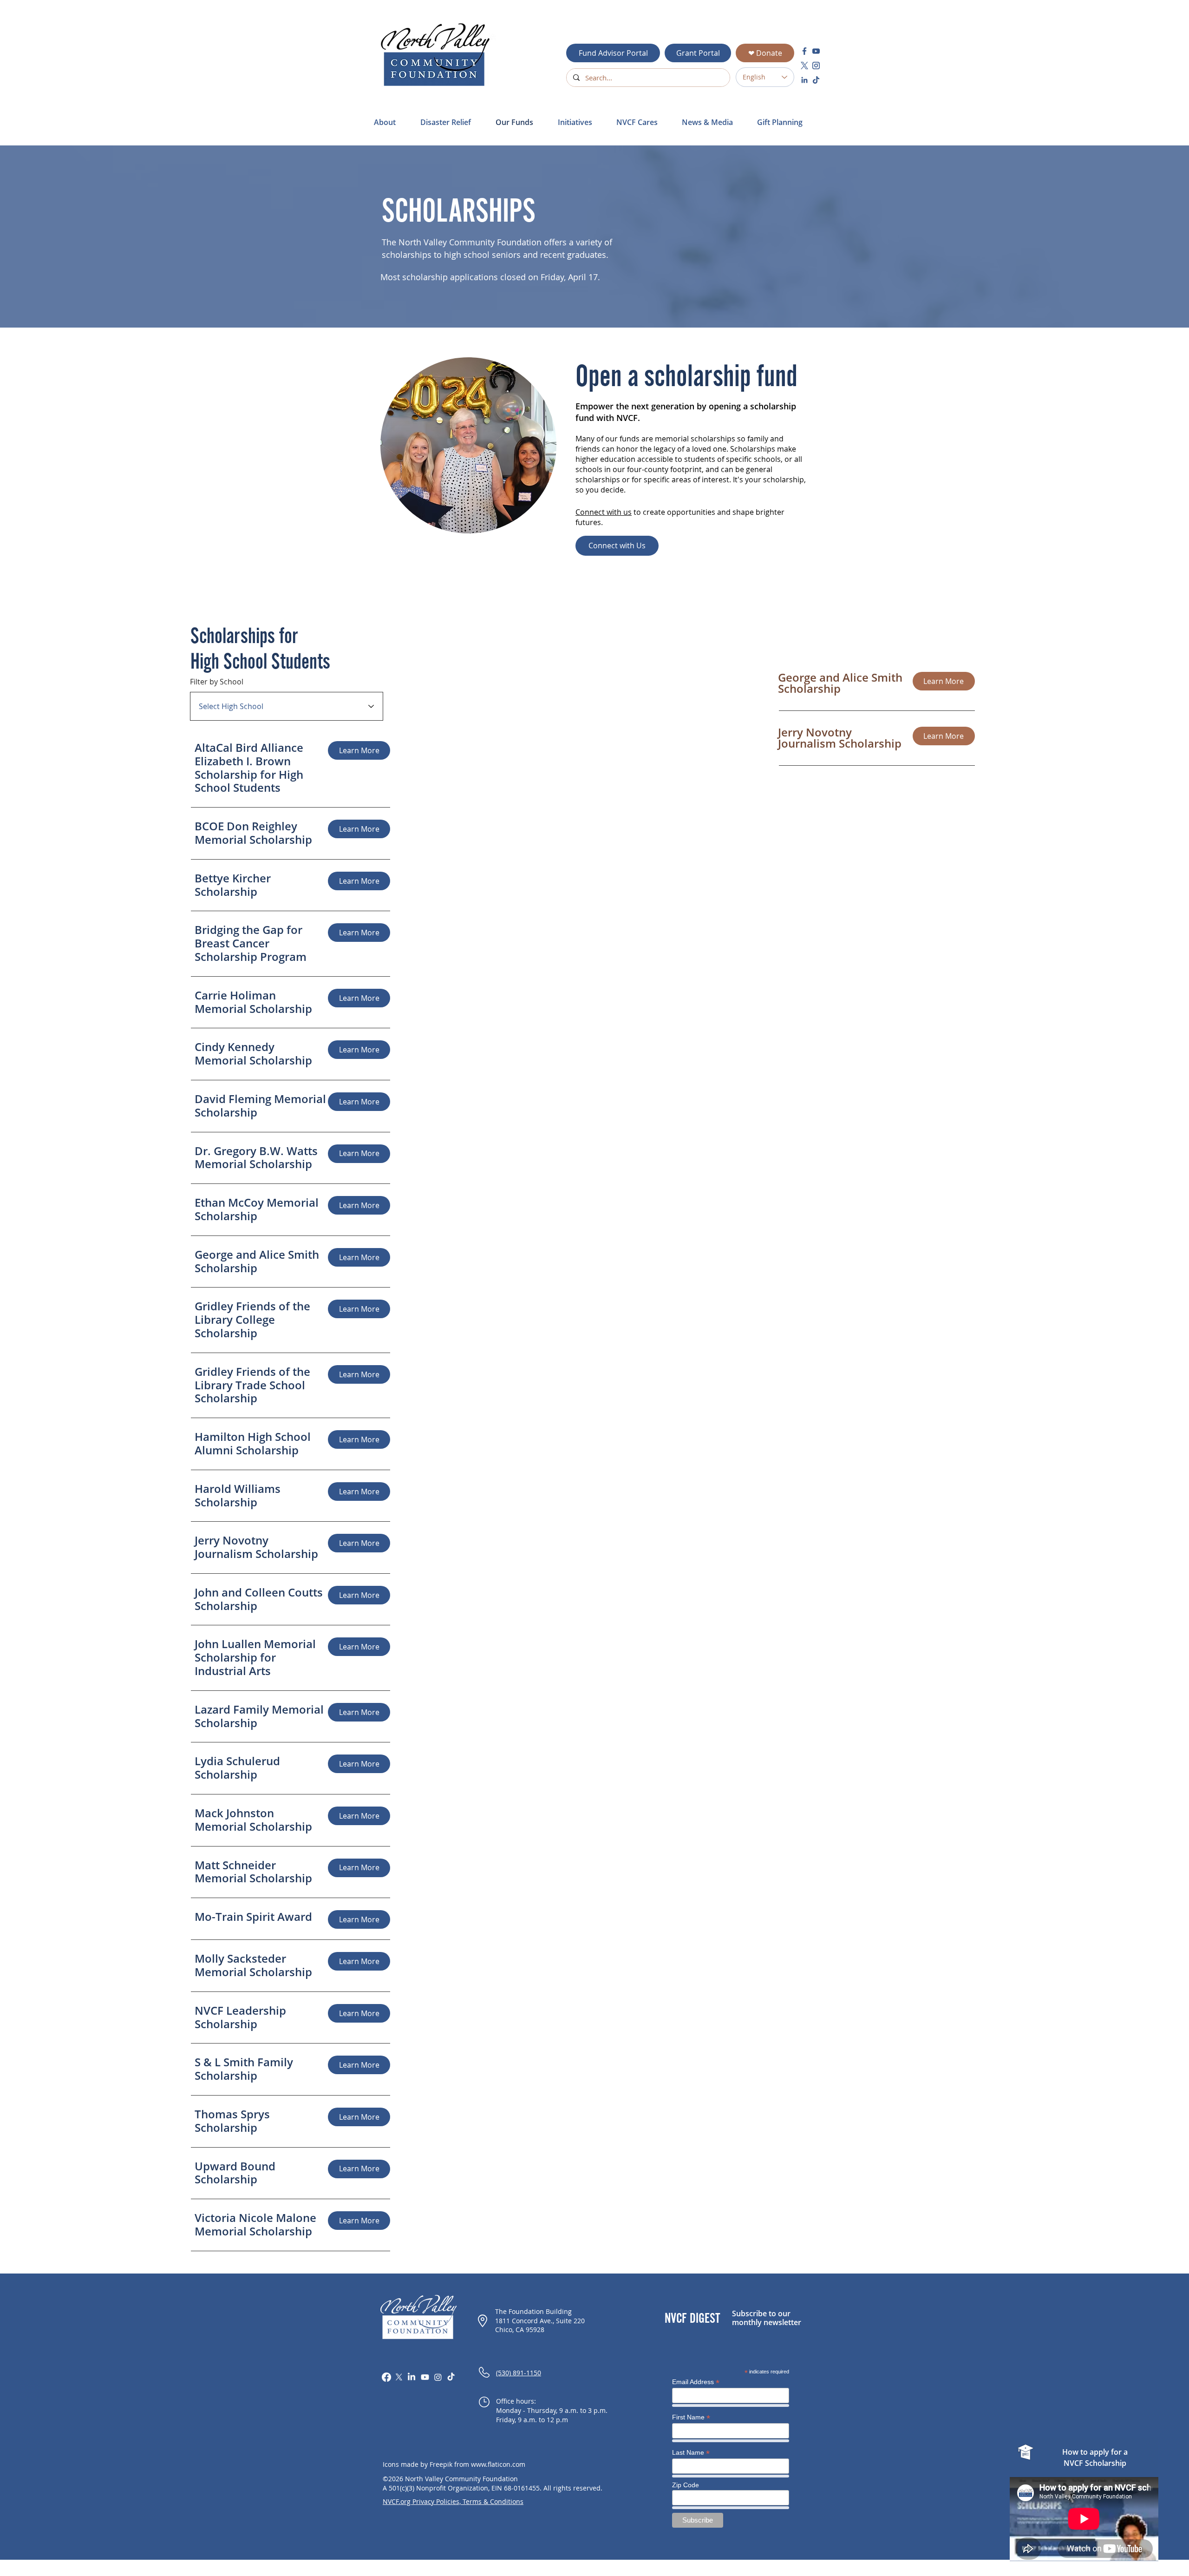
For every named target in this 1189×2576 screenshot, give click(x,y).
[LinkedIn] (412, 2377)
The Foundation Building (533, 2311)
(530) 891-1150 (519, 2373)
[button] (451, 122)
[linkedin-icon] (804, 80)
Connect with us (604, 512)
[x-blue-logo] (804, 66)
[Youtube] (425, 2377)
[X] (399, 2377)
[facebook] (804, 51)
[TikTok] (451, 2377)
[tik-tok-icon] (816, 80)
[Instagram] (438, 2377)
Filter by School (217, 682)
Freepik (441, 2464)
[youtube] (816, 51)
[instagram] (816, 66)
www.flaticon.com (498, 2464)
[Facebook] (386, 2377)
